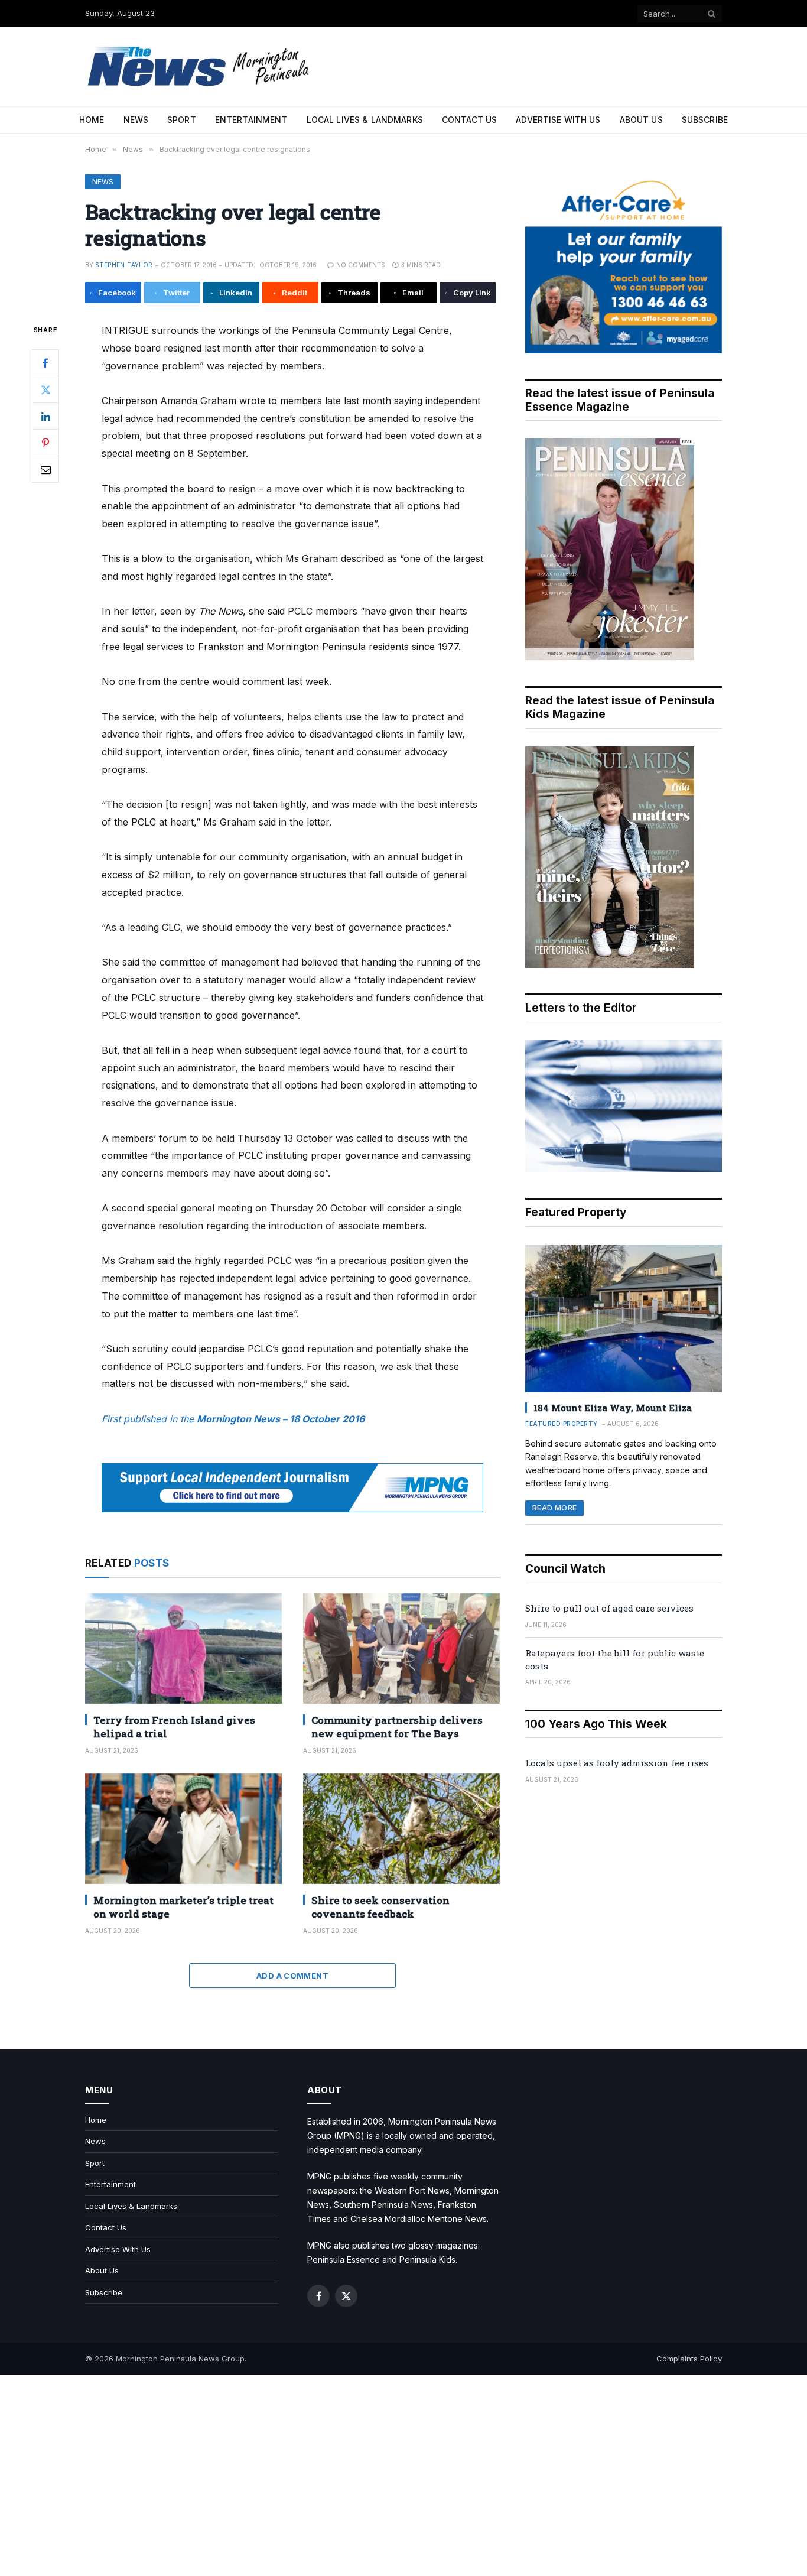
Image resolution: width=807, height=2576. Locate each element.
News (136, 120)
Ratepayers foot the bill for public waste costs (615, 1659)
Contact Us (469, 120)
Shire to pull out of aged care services (609, 1608)
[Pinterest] (45, 443)
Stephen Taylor (124, 265)
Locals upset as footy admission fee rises (617, 1763)
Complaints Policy (689, 2359)
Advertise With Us (558, 120)
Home (92, 120)
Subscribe (705, 120)
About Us (641, 120)
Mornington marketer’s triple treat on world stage (183, 1907)
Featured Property (562, 1424)
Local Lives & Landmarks (365, 120)
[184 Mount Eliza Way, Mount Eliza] (624, 1318)
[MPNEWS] (200, 66)
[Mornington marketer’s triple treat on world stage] (183, 1829)
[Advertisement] (403, 2476)
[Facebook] (45, 363)
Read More (554, 1508)
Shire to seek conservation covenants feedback (380, 1907)
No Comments (361, 265)
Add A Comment (292, 1976)
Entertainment (251, 120)
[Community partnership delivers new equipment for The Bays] (401, 1648)
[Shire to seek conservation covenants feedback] (401, 1829)
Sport (182, 120)
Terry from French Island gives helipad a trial (174, 1727)
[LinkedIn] (45, 417)
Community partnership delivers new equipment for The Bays (397, 1727)
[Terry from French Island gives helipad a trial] (183, 1648)
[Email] (45, 470)
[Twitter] (45, 390)
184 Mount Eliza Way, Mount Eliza (613, 1408)
